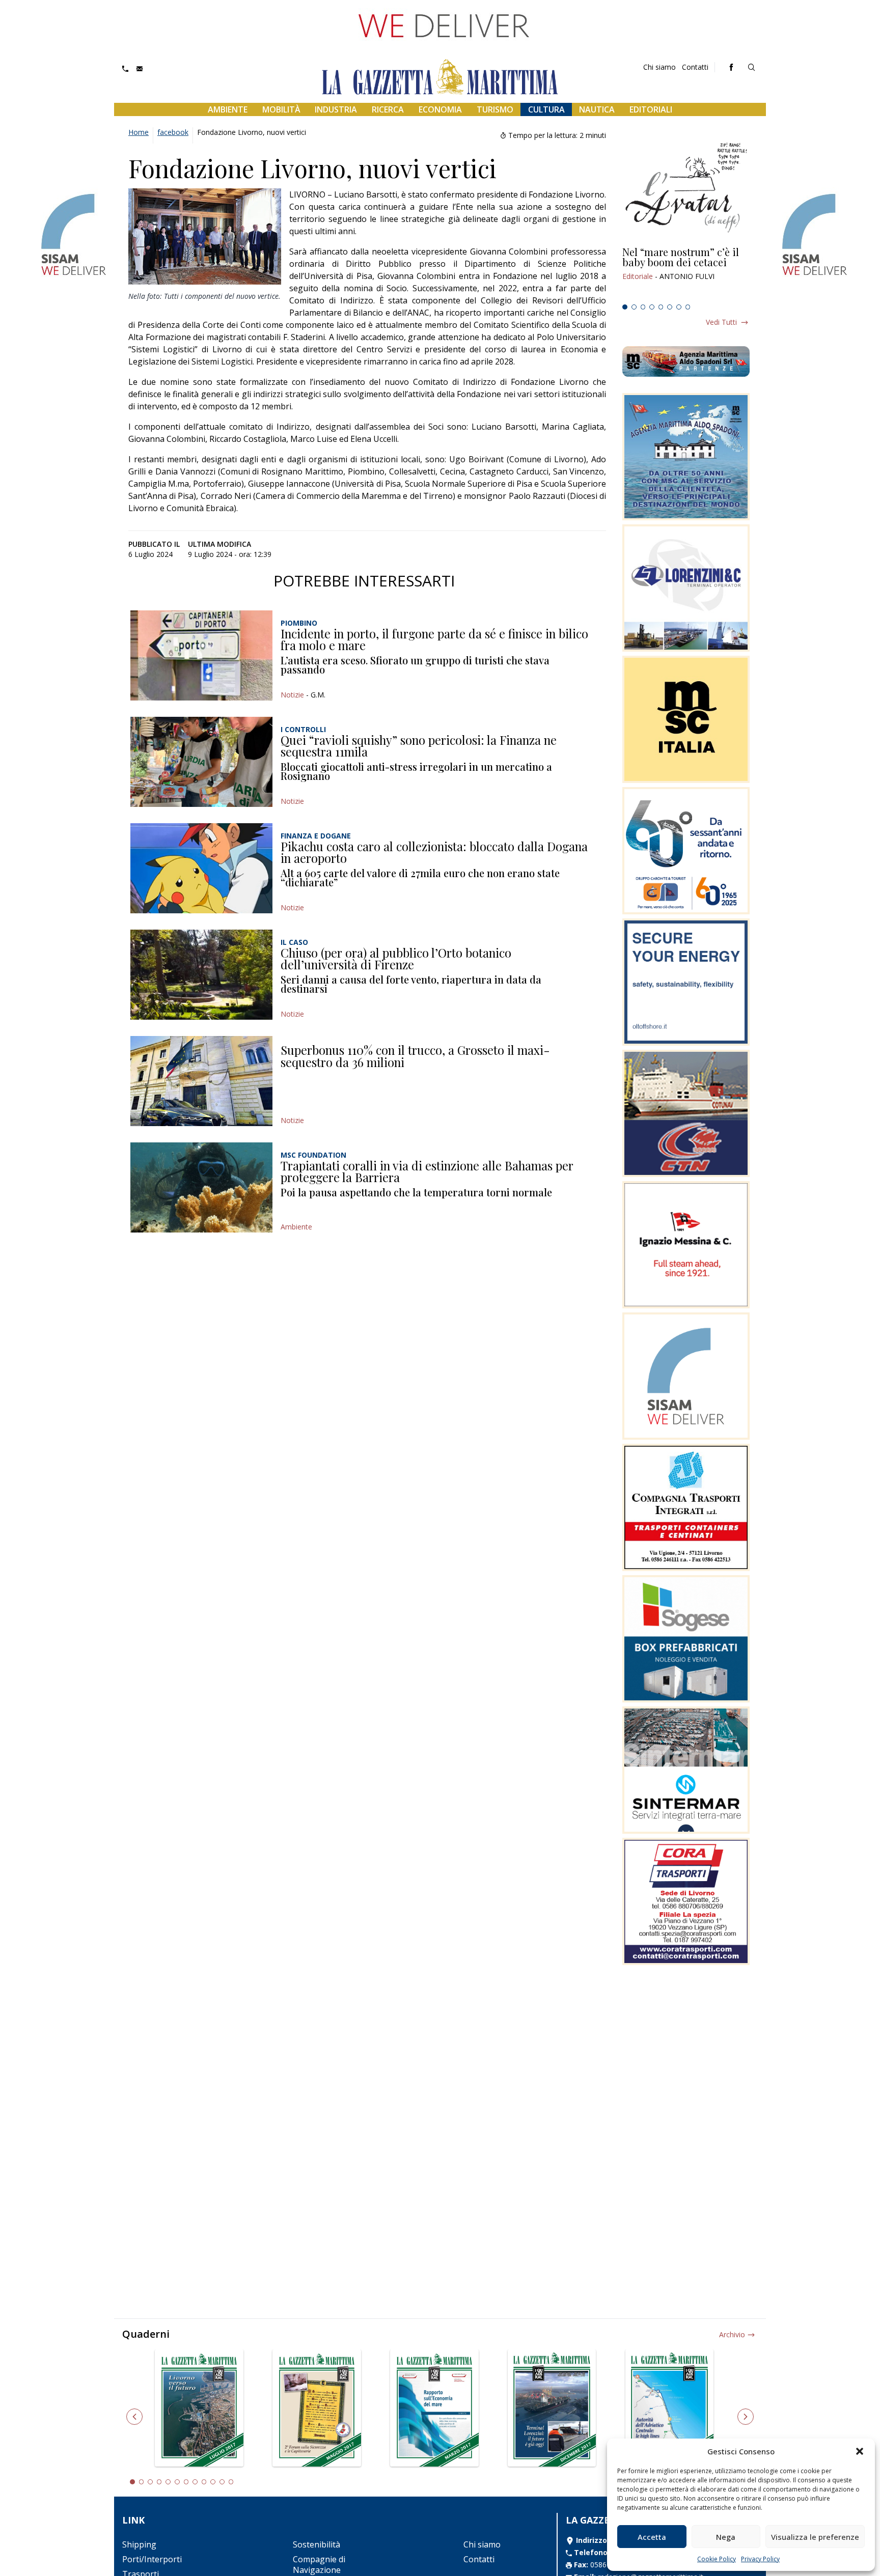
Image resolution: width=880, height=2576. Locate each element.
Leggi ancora (686, 273)
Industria (336, 109)
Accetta (652, 2537)
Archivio (732, 2334)
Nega (726, 2537)
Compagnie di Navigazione (319, 2565)
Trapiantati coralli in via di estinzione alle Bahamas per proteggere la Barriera (427, 1171)
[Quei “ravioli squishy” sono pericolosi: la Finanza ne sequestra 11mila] (201, 762)
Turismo (495, 109)
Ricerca (388, 109)
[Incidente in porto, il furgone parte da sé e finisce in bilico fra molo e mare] (201, 655)
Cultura (546, 109)
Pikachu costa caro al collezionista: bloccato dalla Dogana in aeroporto (434, 852)
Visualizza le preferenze (815, 2537)
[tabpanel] (686, 273)
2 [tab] (634, 307)
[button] (860, 2451)
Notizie (292, 695)
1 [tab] (625, 307)
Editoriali (651, 109)
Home (139, 132)
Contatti (695, 67)
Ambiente (228, 109)
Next (746, 2417)
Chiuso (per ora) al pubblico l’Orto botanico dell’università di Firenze (396, 959)
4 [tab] (652, 307)
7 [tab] (679, 307)
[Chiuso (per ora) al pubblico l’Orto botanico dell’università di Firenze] (201, 975)
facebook (173, 132)
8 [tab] (688, 307)
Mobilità (281, 109)
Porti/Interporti (152, 2559)
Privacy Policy (760, 2559)
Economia (440, 109)
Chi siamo (659, 67)
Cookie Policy (717, 2559)
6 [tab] (670, 307)
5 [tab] (661, 307)
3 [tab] (643, 307)
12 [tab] (231, 2482)
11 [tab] (222, 2482)
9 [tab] (204, 2482)
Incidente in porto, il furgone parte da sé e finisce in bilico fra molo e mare (434, 639)
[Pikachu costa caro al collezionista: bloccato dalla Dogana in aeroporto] (201, 868)
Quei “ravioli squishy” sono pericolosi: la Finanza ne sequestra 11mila (419, 746)
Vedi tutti (721, 322)
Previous (134, 2417)
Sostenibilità (317, 2544)
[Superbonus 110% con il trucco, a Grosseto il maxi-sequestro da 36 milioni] (201, 1081)
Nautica (597, 109)
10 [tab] (213, 2482)
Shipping (139, 2544)
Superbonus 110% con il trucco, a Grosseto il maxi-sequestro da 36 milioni (415, 1056)
